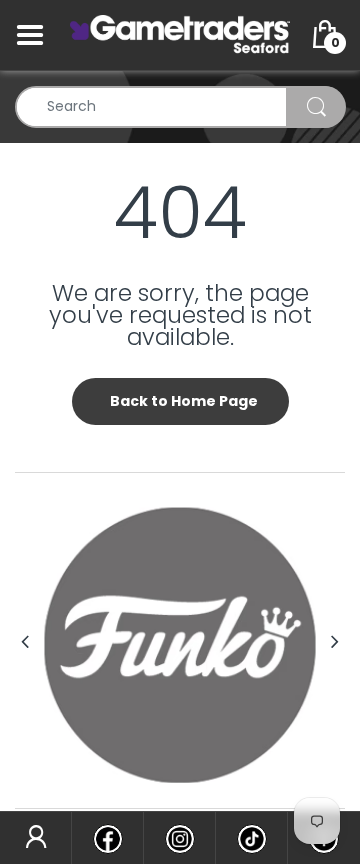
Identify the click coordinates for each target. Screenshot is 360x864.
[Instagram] (179, 838)
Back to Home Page (184, 401)
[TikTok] (251, 838)
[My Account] (35, 838)
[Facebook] (107, 838)
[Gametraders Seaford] (180, 34)
